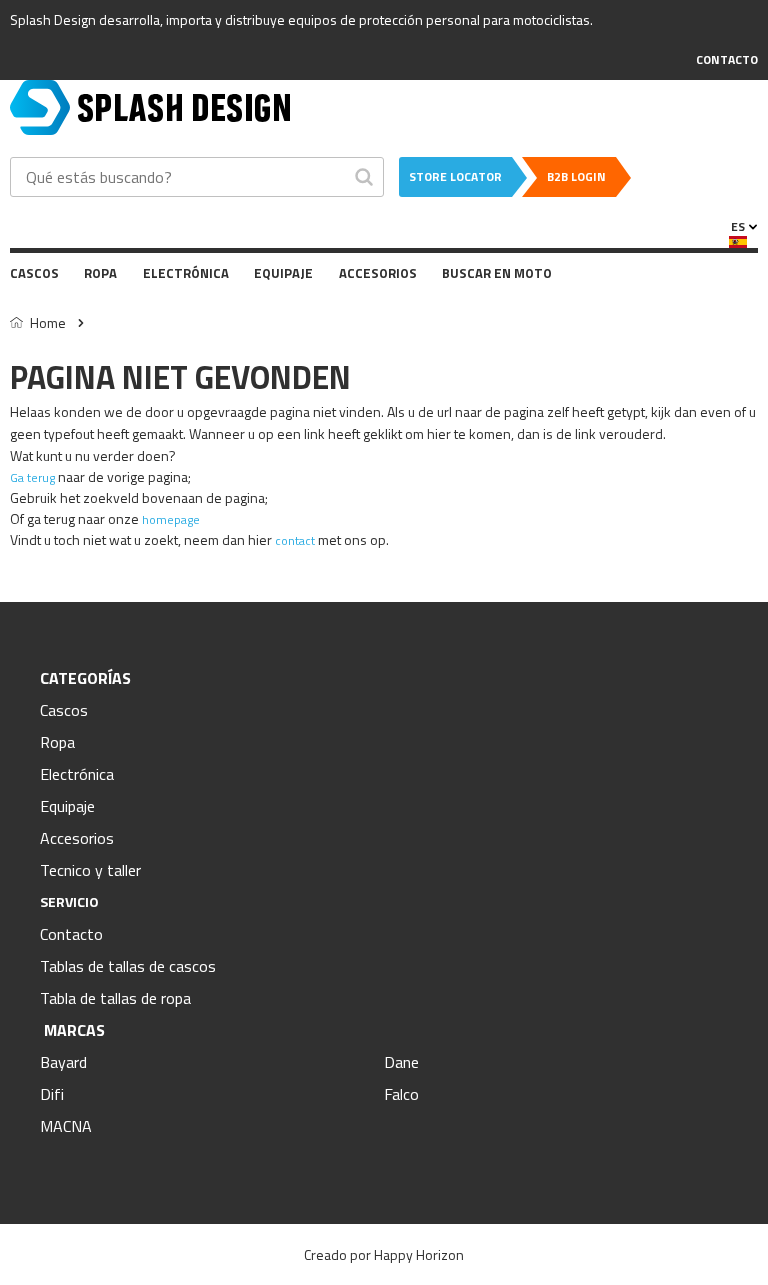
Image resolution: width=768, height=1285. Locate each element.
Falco (401, 1094)
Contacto (71, 934)
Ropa (100, 273)
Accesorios (378, 273)
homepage (171, 519)
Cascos (34, 273)
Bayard (63, 1062)
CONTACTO (727, 59)
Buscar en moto (497, 273)
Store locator (455, 176)
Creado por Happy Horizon (384, 1254)
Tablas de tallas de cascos (128, 966)
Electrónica (186, 273)
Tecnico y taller (90, 870)
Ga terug (32, 477)
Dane (401, 1062)
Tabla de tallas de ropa (115, 998)
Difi (52, 1094)
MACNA (66, 1126)
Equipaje (283, 273)
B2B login (576, 176)
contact (295, 540)
